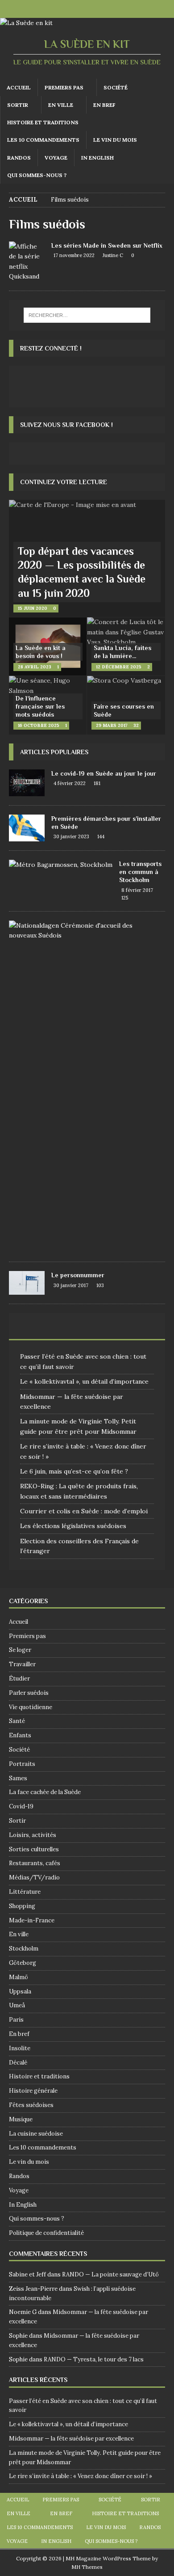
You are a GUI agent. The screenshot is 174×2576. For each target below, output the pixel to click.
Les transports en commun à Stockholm (140, 872)
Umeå (17, 2005)
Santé (17, 1721)
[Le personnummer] (27, 1283)
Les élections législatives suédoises (73, 1526)
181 (97, 783)
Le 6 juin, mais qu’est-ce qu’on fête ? (74, 1471)
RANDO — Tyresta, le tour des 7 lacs (94, 2359)
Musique (21, 2119)
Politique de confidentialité (46, 2233)
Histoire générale (33, 2091)
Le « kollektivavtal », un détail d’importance (84, 1381)
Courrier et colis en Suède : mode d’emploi (84, 1511)
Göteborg (23, 1963)
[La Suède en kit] (26, 23)
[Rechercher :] (87, 315)
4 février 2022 (70, 783)
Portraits (22, 1764)
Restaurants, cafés (35, 1863)
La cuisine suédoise (36, 2134)
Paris (16, 2020)
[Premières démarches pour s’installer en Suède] (27, 828)
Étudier (19, 1679)
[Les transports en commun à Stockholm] (61, 865)
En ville (61, 105)
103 (100, 1285)
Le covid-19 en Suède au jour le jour (104, 773)
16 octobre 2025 (39, 725)
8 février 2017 (137, 890)
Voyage (56, 158)
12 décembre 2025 (119, 667)
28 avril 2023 (35, 667)
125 (125, 898)
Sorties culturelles (34, 1849)
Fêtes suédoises (31, 2105)
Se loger (20, 1650)
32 (136, 725)
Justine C (113, 255)
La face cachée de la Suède (45, 1792)
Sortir (18, 105)
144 (101, 836)
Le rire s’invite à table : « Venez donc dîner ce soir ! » (81, 2476)
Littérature (25, 1892)
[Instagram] (96, 9)
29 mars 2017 (112, 725)
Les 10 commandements (43, 140)
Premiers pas (64, 87)
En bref (104, 105)
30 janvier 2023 (71, 836)
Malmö (19, 1977)
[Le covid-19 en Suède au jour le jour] (27, 783)
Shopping (22, 1906)
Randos (19, 158)
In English (97, 158)
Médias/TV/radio (34, 1877)
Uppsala (20, 1991)
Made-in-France (32, 1920)
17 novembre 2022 (74, 255)
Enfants (20, 1735)
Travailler (22, 1664)
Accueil (19, 87)
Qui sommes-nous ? (37, 175)
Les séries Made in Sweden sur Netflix (107, 245)
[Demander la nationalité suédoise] (84, 931)
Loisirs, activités (33, 1835)
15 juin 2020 (33, 608)
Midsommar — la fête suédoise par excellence (71, 2439)
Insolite (20, 2048)
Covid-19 (21, 1806)
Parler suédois (29, 1693)
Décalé (18, 2063)
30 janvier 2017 (71, 1285)
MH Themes (87, 2567)
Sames (18, 1778)
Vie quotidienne (31, 1707)
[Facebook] (78, 9)
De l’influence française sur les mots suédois (40, 706)
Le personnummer (78, 1275)
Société (116, 87)
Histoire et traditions (43, 122)
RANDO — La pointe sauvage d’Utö (110, 2274)
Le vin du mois (115, 140)
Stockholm (24, 1949)
